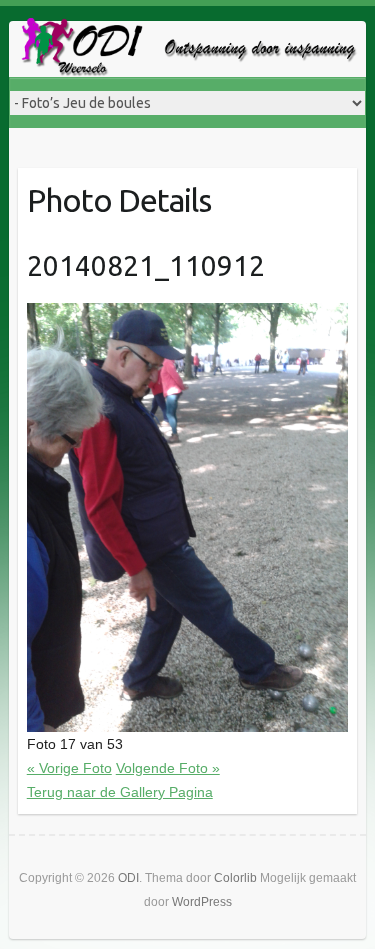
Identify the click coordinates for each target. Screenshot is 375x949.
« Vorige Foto (69, 768)
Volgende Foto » (168, 768)
